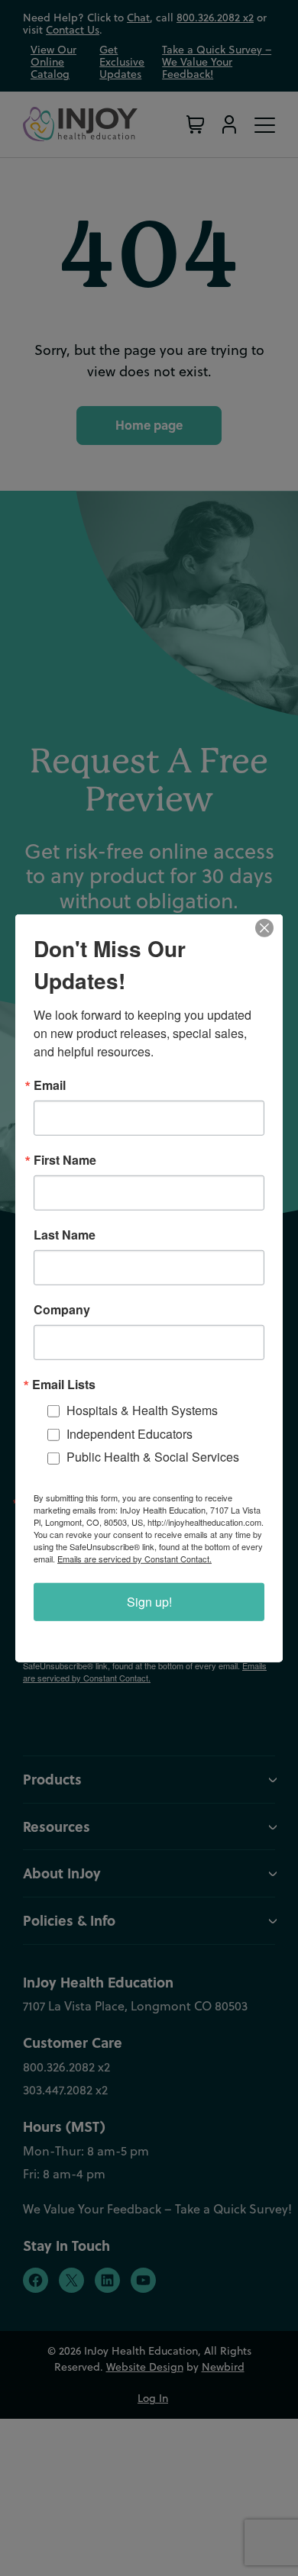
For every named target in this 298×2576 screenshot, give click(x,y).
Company (62, 1309)
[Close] (269, 927)
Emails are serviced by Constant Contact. (134, 1559)
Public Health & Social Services (153, 1457)
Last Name (65, 1234)
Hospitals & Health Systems (142, 1409)
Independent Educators (130, 1433)
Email (50, 1085)
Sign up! (149, 1602)
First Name (65, 1159)
